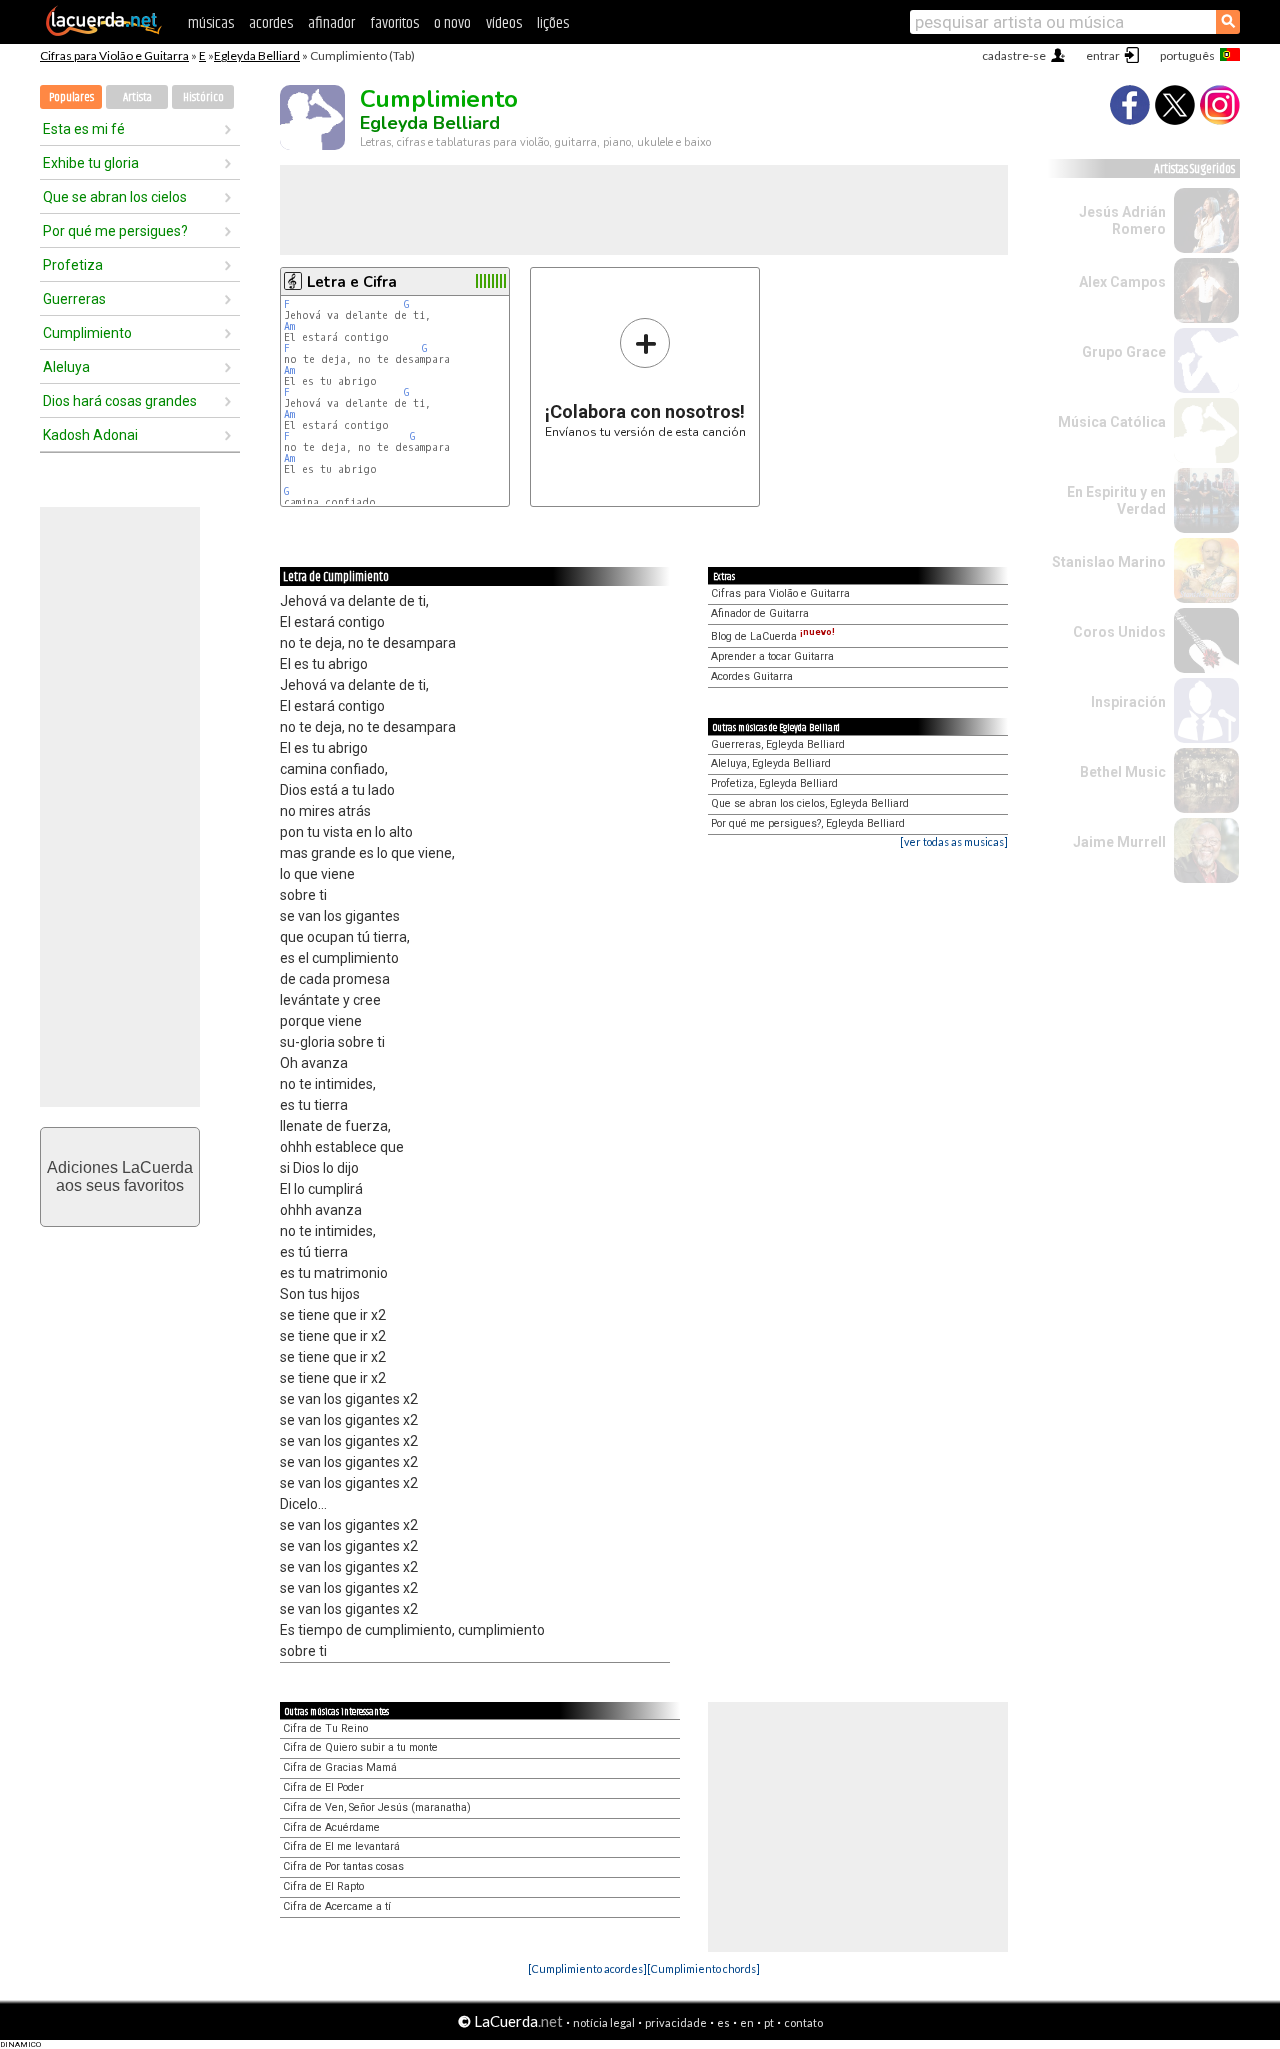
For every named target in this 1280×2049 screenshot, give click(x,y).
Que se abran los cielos (115, 197)
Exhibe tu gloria (91, 163)
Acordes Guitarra (752, 676)
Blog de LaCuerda (773, 636)
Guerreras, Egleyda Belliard (778, 744)
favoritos (394, 23)
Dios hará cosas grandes (120, 401)
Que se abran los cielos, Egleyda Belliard (810, 803)
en (747, 2022)
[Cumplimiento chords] (703, 1968)
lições (553, 23)
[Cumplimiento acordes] (587, 1968)
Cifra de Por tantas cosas (343, 1866)
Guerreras (74, 299)
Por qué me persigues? (115, 231)
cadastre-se (1014, 55)
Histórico (203, 97)
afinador (331, 23)
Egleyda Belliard (257, 55)
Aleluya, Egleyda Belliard (771, 763)
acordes (271, 23)
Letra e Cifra (352, 282)
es (723, 2022)
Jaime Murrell (1119, 842)
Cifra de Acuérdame (331, 1827)
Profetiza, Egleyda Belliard (774, 783)
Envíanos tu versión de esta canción (645, 377)
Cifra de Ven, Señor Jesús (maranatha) (377, 1807)
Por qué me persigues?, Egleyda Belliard (808, 823)
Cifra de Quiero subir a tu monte (360, 1747)
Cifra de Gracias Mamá (340, 1767)
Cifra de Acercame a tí (337, 1906)
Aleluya (66, 367)
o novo (452, 23)
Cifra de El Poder (323, 1787)
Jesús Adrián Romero (1122, 220)
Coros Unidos (1119, 632)
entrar (1103, 55)
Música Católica (1112, 422)
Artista (137, 97)
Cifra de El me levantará (341, 1846)
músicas (211, 23)
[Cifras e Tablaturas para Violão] (104, 32)
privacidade (676, 2022)
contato (803, 2022)
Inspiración (1128, 702)
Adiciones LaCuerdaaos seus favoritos (120, 1176)
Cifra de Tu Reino (325, 1728)
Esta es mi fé (84, 129)
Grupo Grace (1124, 352)
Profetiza (73, 265)
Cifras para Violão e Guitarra (114, 55)
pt (769, 2022)
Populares (71, 97)
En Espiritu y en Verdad (1116, 500)
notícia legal (604, 2022)
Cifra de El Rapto (323, 1886)
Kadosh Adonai (90, 435)
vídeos (504, 23)
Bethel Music (1123, 772)
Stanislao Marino (1109, 562)
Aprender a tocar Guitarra (772, 656)
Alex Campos (1122, 282)
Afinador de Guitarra (760, 613)
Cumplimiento (87, 333)
